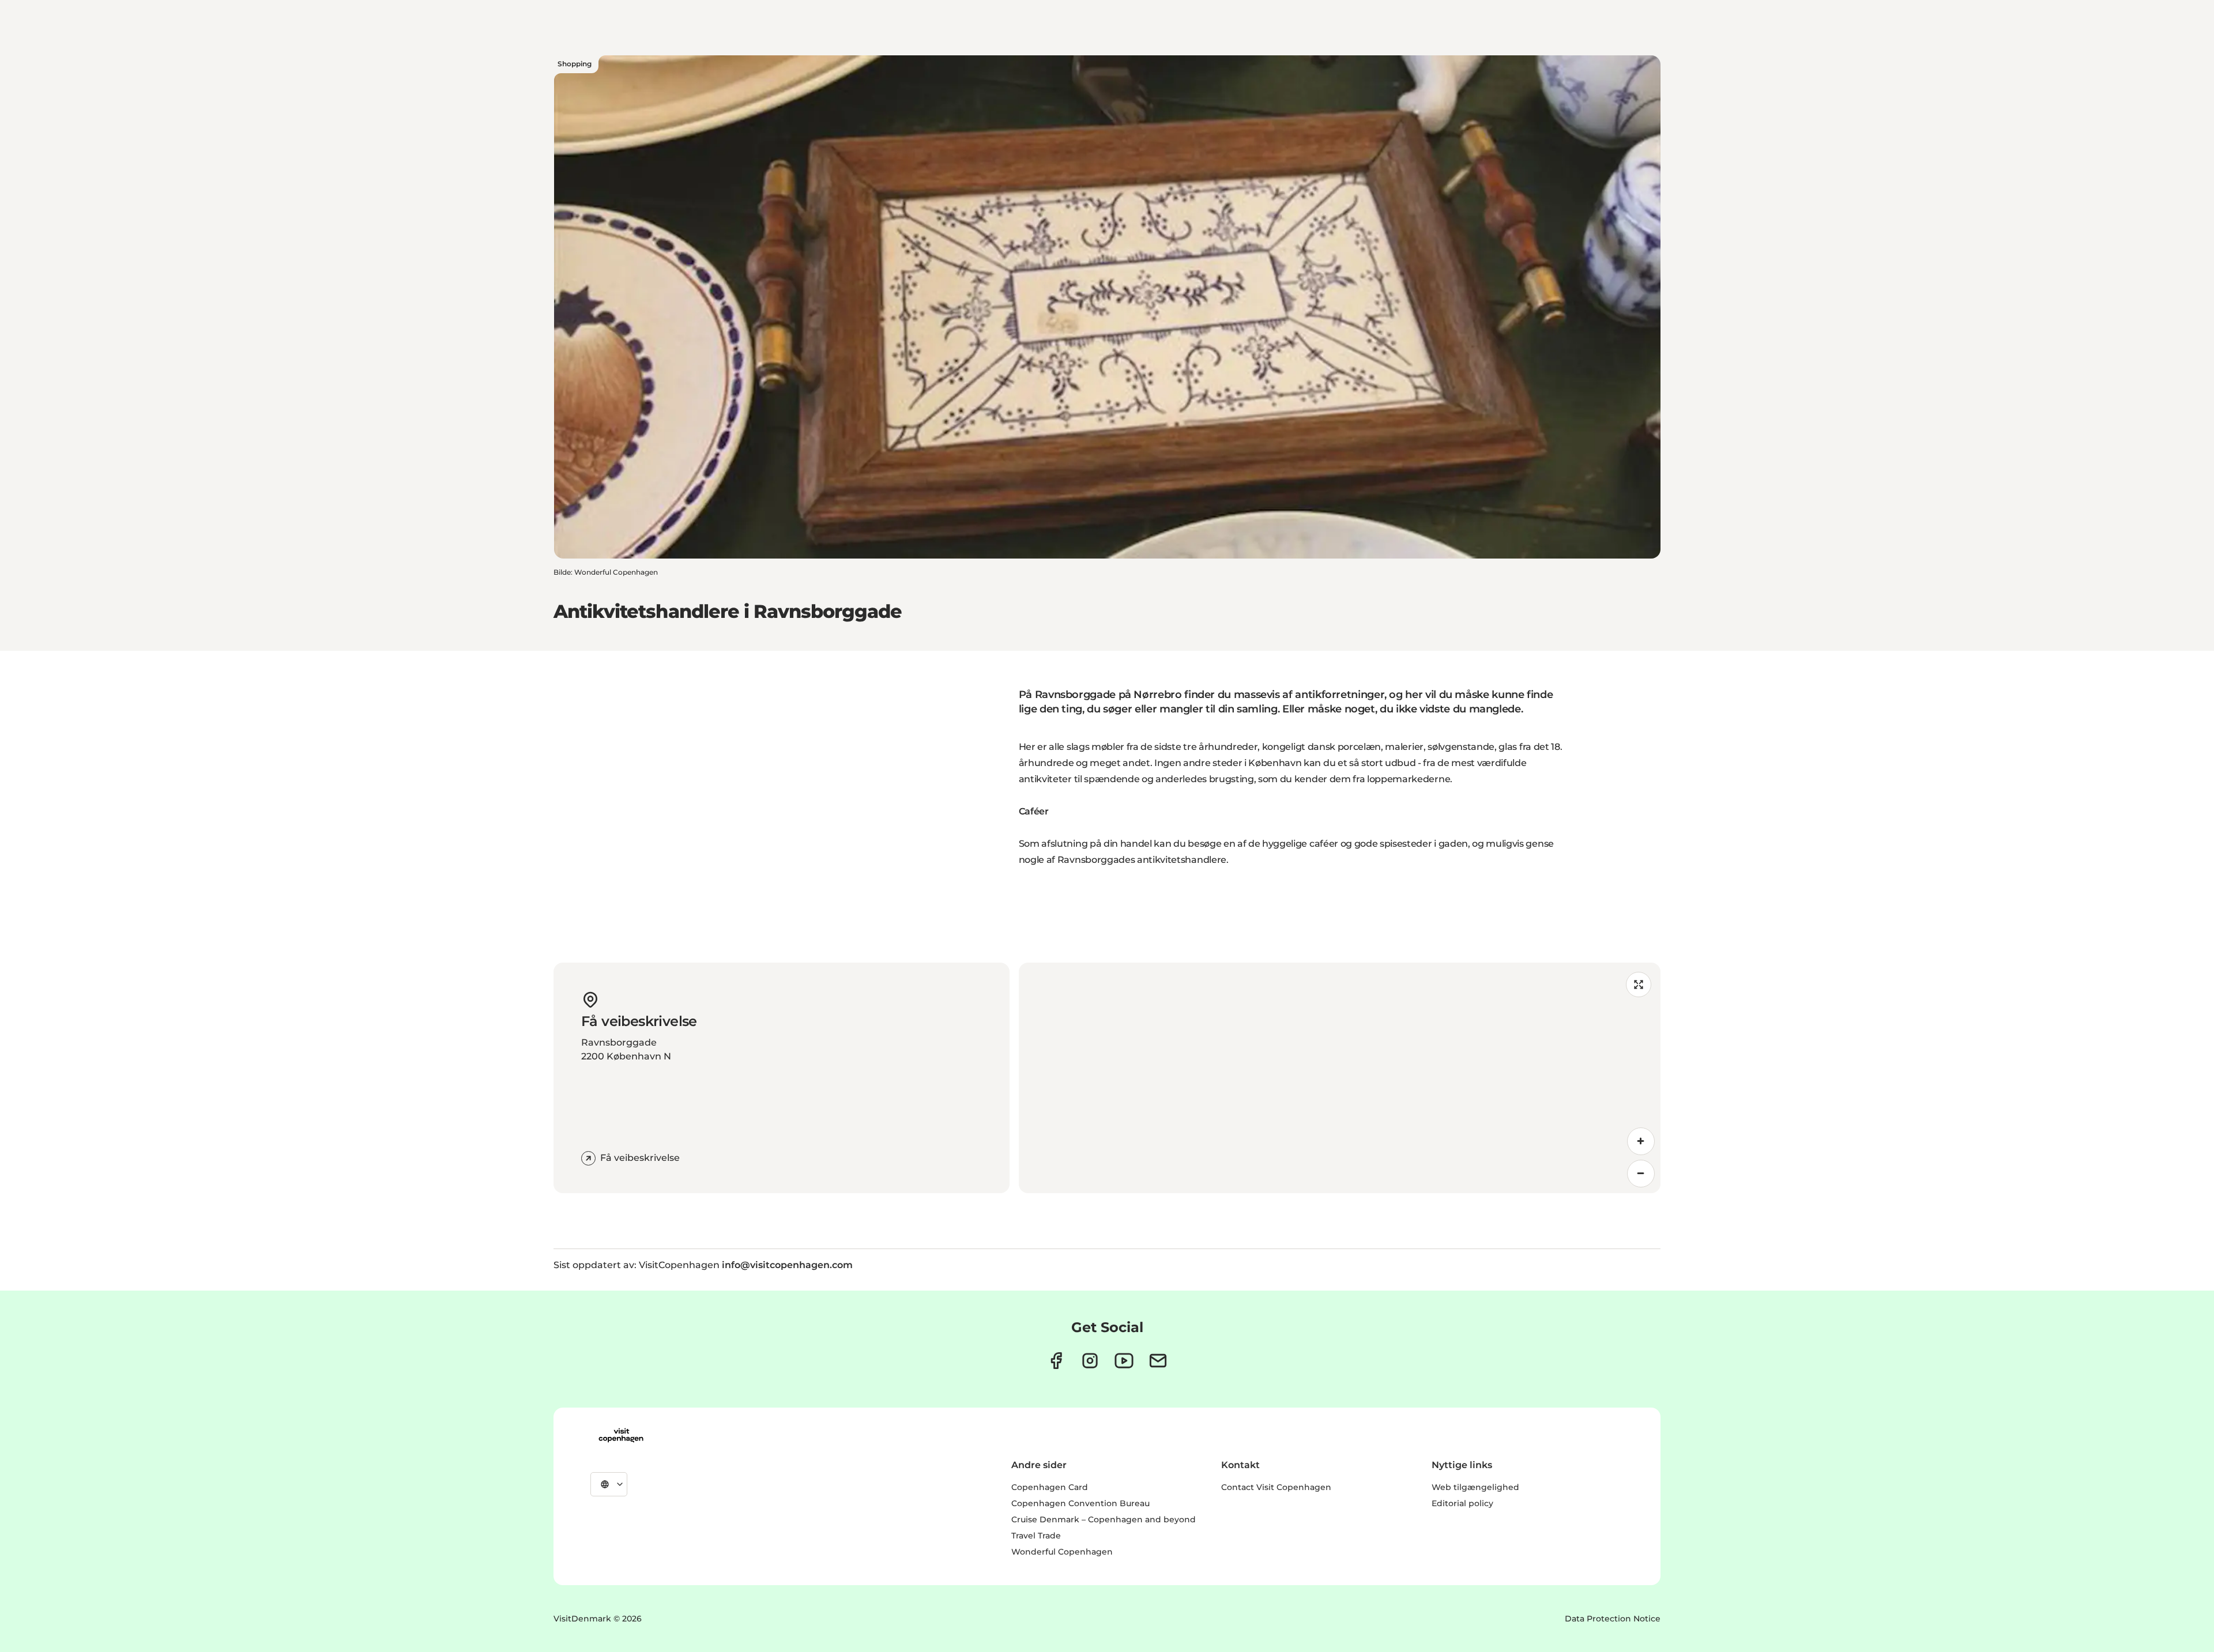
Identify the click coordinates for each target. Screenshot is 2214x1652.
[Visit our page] (1090, 1361)
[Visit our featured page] (1124, 1361)
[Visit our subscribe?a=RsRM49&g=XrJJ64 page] (1158, 1361)
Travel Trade (1036, 1536)
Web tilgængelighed (1475, 1487)
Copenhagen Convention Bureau (1080, 1503)
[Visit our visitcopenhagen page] (1056, 1361)
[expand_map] (1639, 985)
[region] (1340, 1078)
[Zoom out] (1641, 1174)
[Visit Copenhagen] (621, 1435)
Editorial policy (1462, 1503)
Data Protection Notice (1613, 1619)
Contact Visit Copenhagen (1276, 1487)
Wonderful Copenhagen (1062, 1552)
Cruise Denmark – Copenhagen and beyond (1104, 1519)
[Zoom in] (1641, 1141)
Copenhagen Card (1050, 1487)
